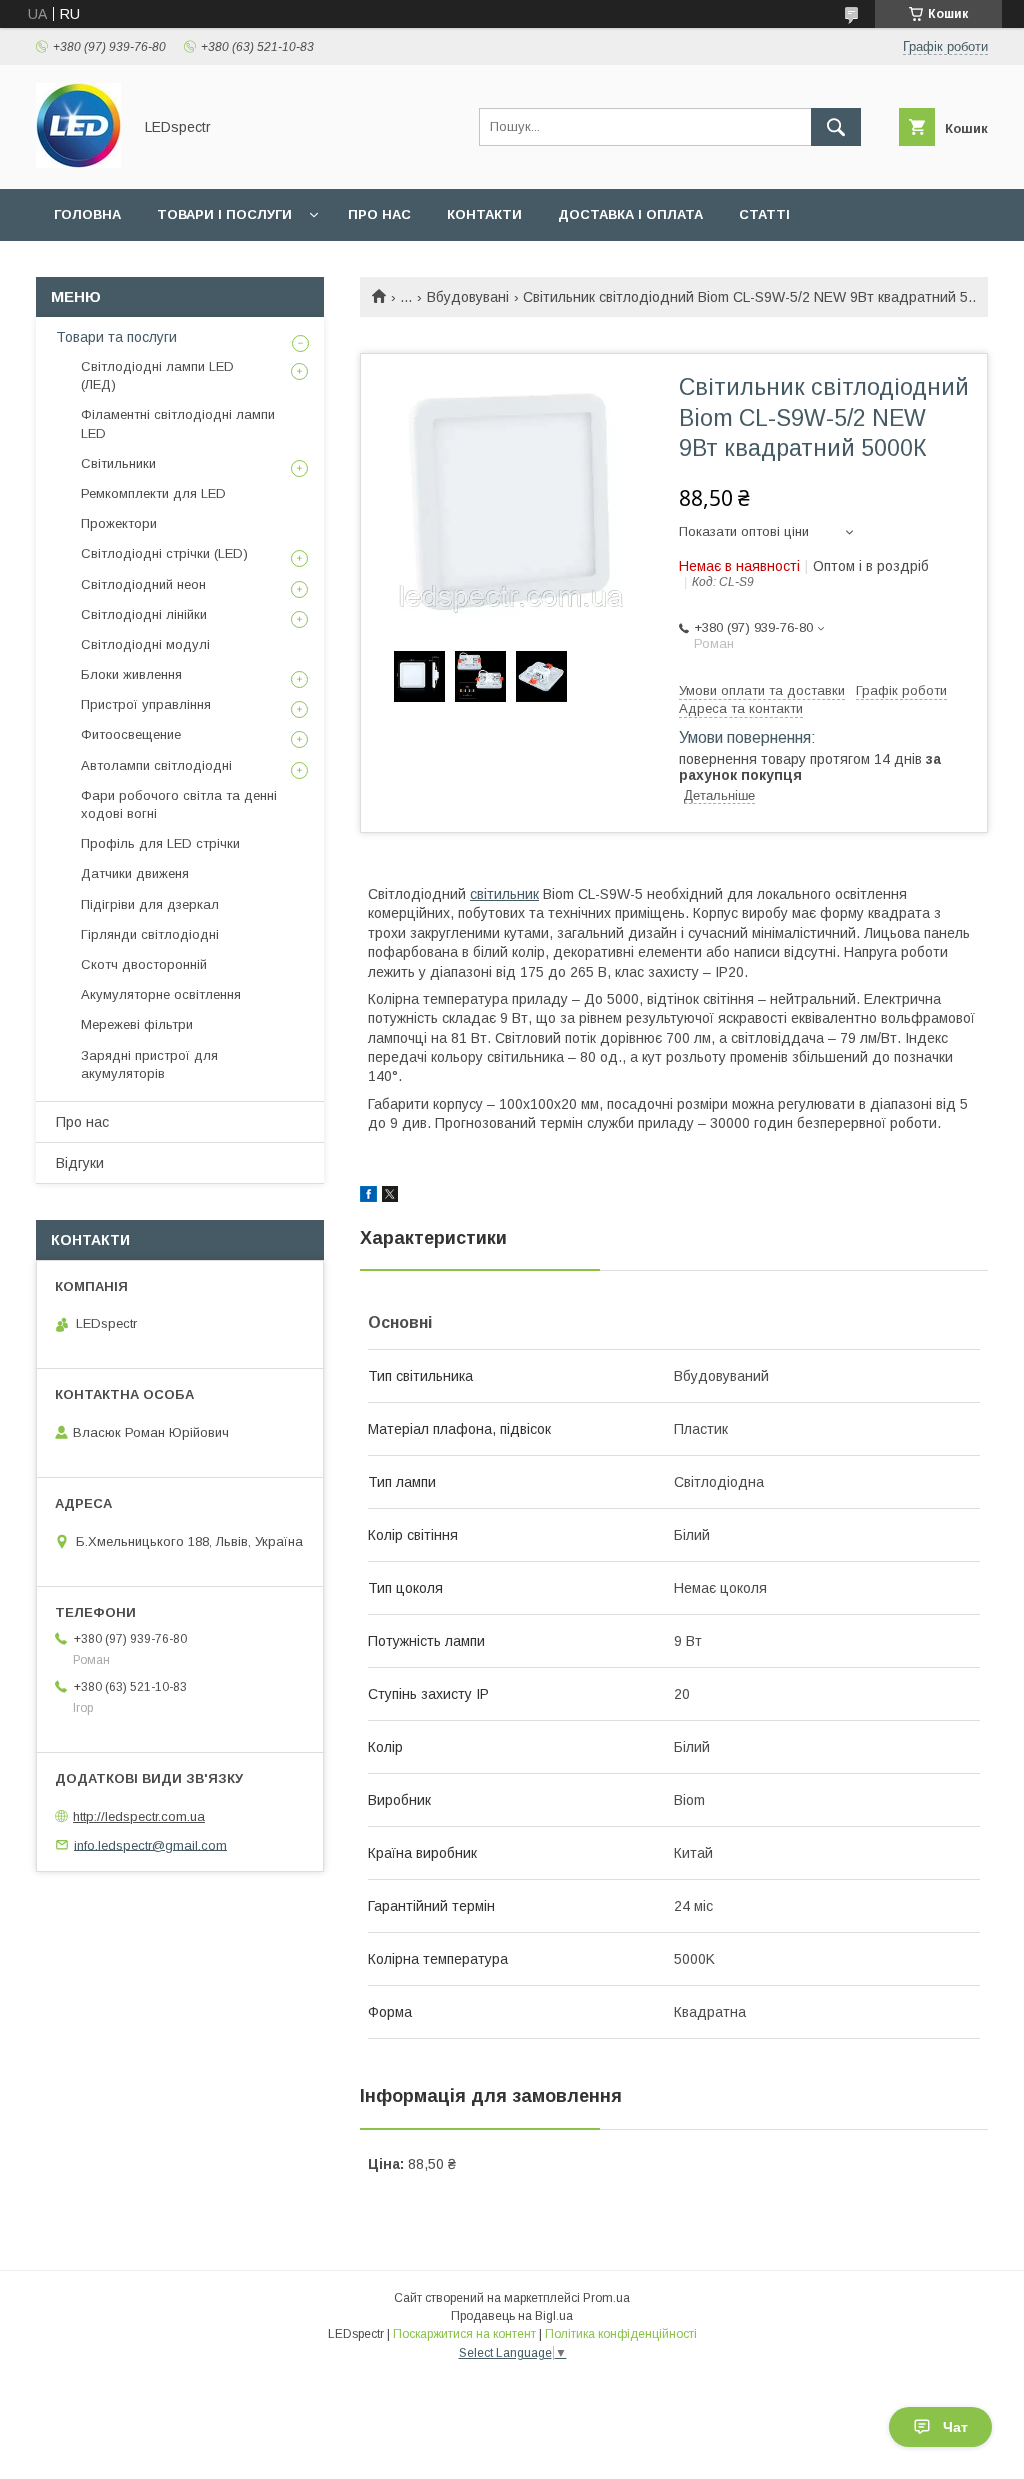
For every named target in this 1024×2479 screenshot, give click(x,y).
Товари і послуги (224, 214)
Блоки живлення (131, 674)
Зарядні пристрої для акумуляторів (149, 1064)
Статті (764, 214)
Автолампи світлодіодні (156, 765)
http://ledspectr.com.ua (139, 1816)
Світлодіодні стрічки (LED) (164, 553)
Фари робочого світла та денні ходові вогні (179, 804)
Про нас (379, 214)
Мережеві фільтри (137, 1024)
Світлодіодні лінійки (144, 614)
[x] (390, 1197)
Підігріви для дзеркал (150, 904)
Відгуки (80, 1163)
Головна (87, 214)
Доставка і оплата (630, 214)
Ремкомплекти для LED (153, 493)
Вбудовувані (468, 297)
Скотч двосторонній (144, 964)
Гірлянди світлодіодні (150, 934)
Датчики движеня (135, 873)
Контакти (484, 214)
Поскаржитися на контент (464, 2334)
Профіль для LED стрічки (160, 843)
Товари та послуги (116, 337)
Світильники (118, 463)
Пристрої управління (146, 704)
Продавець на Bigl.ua (512, 2316)
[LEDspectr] (78, 163)
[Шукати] (836, 127)
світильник (504, 894)
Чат (955, 2427)
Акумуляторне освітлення (161, 994)
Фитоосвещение (131, 734)
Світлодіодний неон (143, 584)
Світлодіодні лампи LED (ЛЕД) (157, 375)
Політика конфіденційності (621, 2334)
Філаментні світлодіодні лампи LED (178, 423)
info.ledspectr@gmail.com (150, 1844)
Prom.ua (606, 2298)
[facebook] (368, 1197)
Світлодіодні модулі (145, 644)
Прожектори (119, 523)
